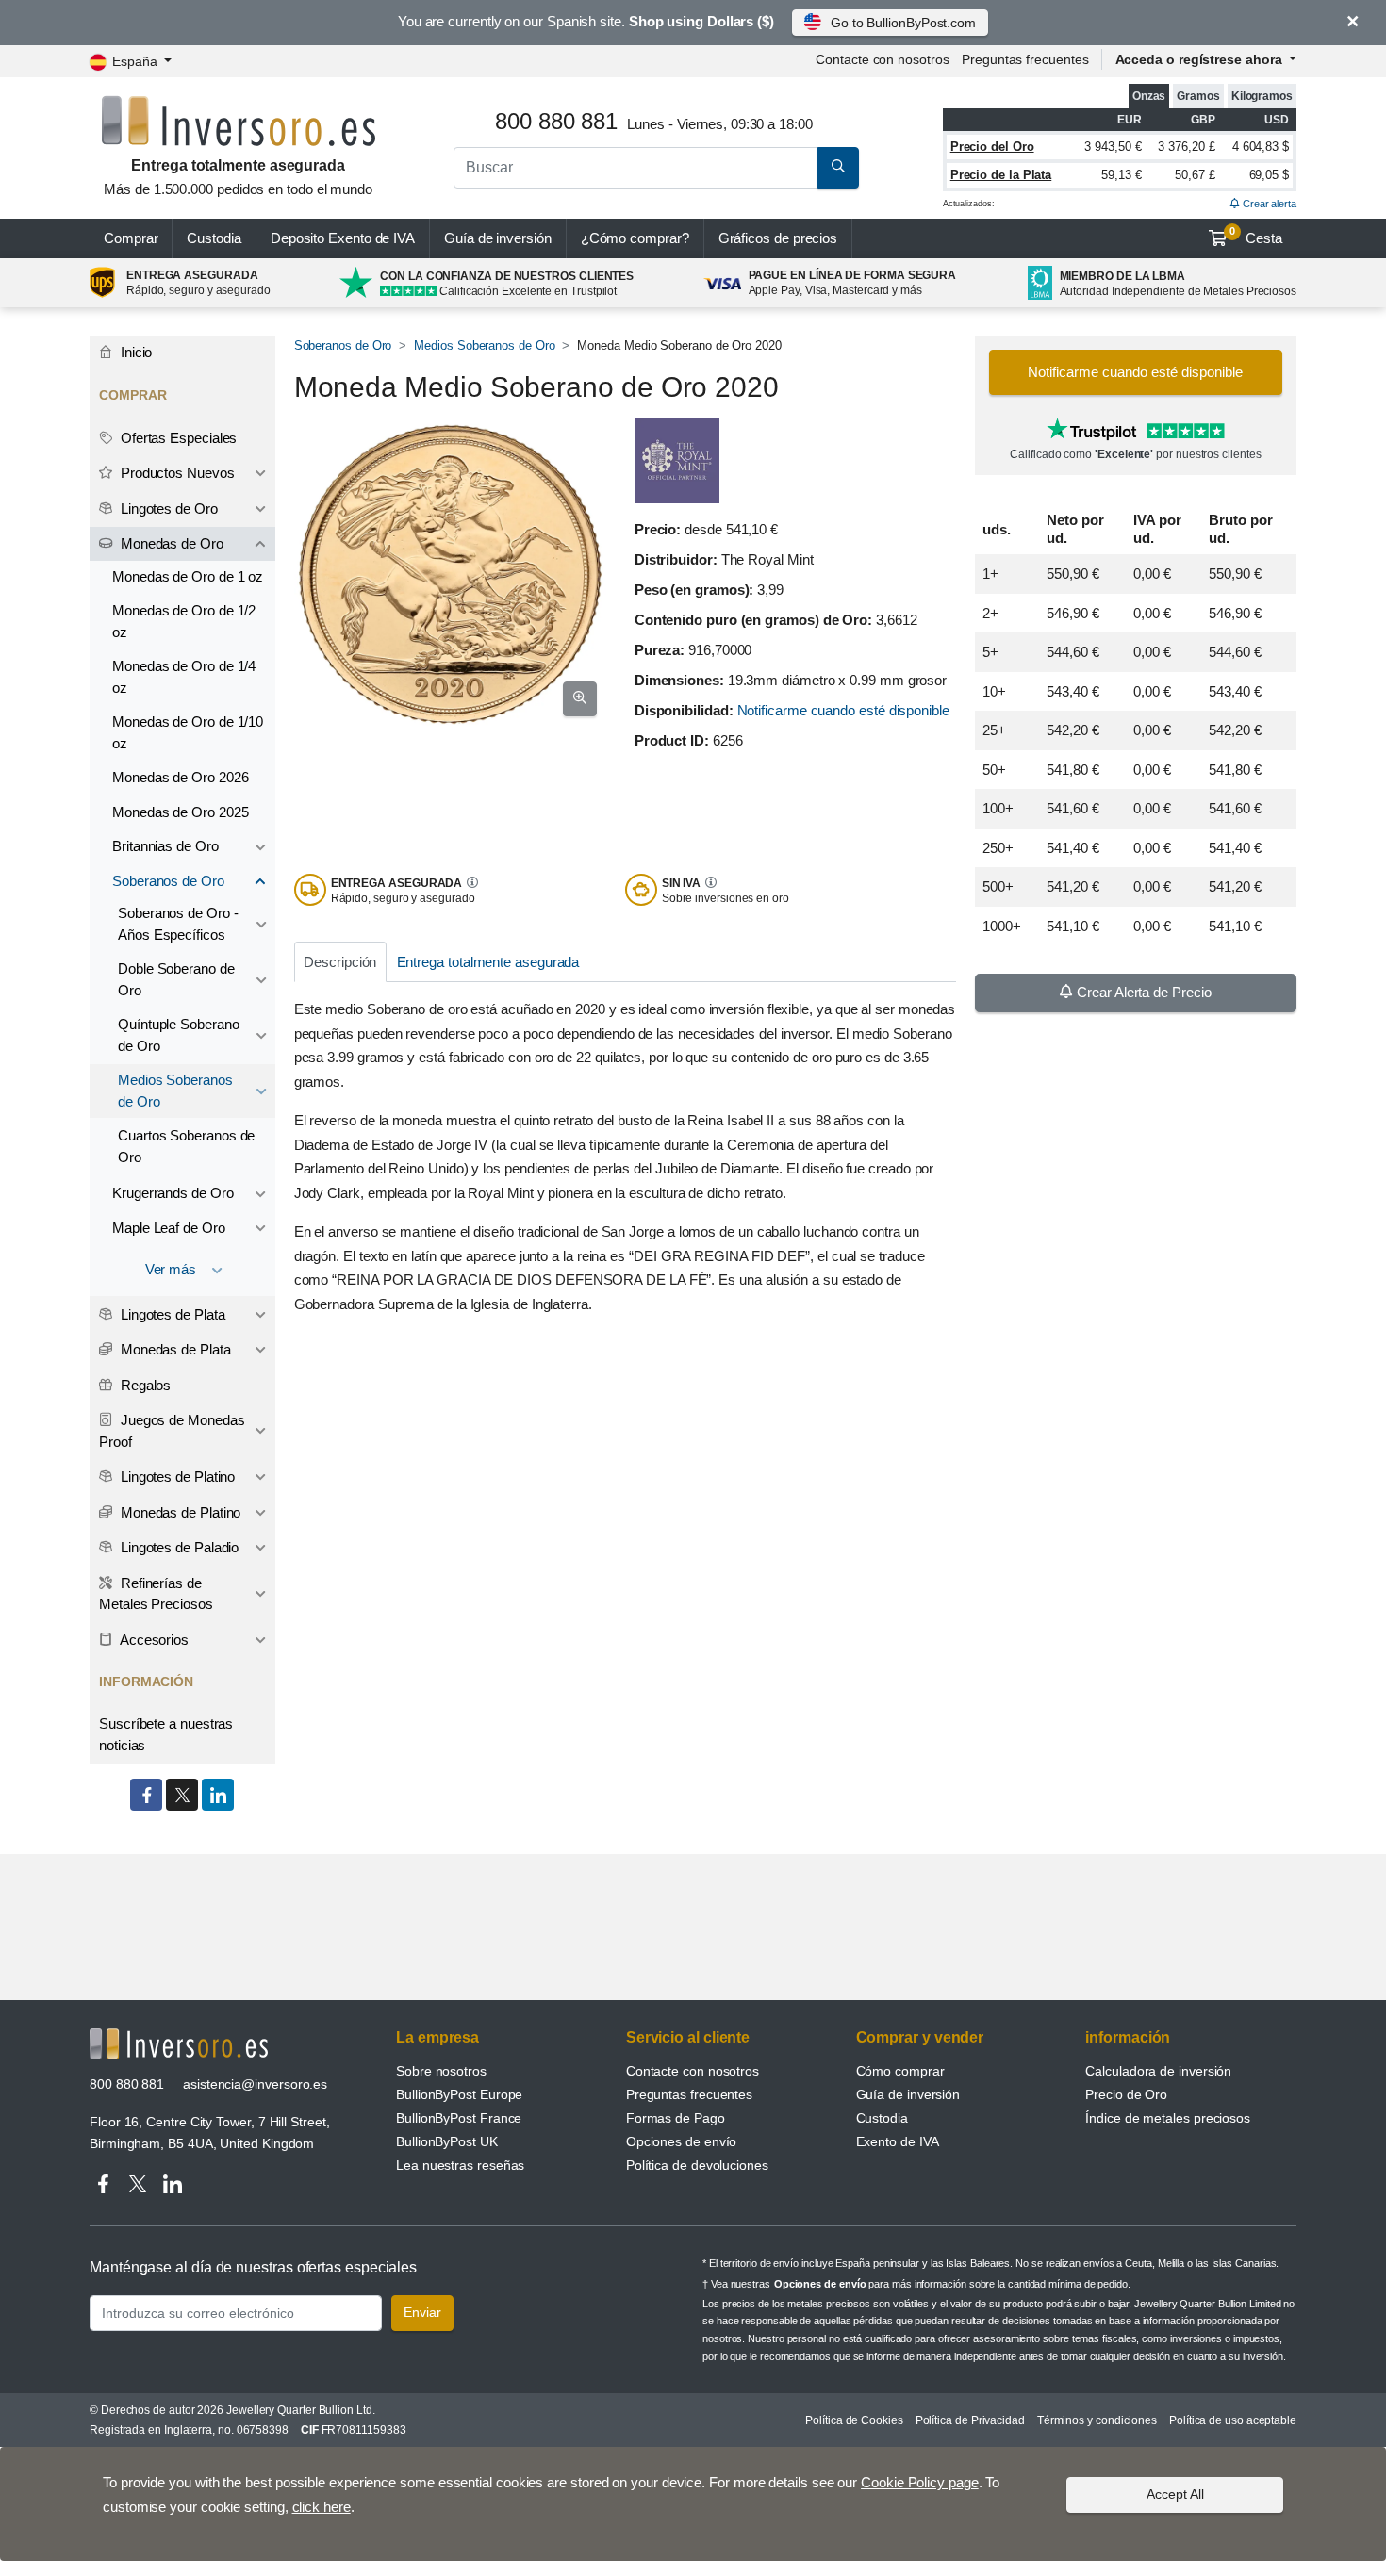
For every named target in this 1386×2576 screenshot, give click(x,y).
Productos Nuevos (176, 473)
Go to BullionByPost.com (903, 23)
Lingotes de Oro (167, 509)
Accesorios (153, 1640)
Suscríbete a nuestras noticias (166, 1734)
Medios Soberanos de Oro (484, 345)
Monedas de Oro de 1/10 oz (188, 732)
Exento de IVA (343, 238)
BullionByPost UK (447, 2141)
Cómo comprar (900, 2071)
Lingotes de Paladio (178, 1547)
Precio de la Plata (1001, 175)
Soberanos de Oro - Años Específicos (178, 924)
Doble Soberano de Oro (176, 979)
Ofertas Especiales (177, 438)
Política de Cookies (854, 2420)
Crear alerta (1268, 204)
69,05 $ (1269, 175)
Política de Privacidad (970, 2420)
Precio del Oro (992, 147)
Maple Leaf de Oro (169, 1228)
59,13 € (1121, 175)
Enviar (422, 2312)
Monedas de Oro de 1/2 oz (184, 621)
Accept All (1175, 2494)
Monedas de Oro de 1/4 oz (184, 677)
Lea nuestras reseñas (460, 2165)
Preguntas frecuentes (1025, 59)
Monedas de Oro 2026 (180, 777)
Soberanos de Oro (343, 345)
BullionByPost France (459, 2118)
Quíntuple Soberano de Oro (179, 1035)
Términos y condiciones (1097, 2420)
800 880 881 (127, 2084)
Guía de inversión (498, 238)
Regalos (144, 1385)
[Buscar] (838, 168)
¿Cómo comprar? (635, 238)
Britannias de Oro (165, 846)
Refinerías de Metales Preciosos (156, 1594)
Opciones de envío (682, 2141)
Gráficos (778, 238)
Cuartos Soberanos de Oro (186, 1146)
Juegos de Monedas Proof (172, 1431)
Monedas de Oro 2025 (180, 812)
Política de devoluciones (697, 2165)
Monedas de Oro (170, 543)
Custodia (214, 238)
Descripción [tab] (340, 962)
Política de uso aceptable (1233, 2420)
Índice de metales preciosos (1168, 2118)
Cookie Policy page (920, 2482)
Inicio (134, 352)
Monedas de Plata (174, 1349)
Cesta (1256, 236)
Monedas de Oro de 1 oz (188, 576)
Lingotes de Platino (176, 1477)
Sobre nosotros (441, 2071)
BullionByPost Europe (459, 2094)
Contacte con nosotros (693, 2071)
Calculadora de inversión (1158, 2071)
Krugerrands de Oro (173, 1193)
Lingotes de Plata (171, 1314)
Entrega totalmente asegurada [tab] (488, 962)
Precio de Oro (1126, 2094)
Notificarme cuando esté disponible (843, 710)
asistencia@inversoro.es (255, 2084)
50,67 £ (1195, 175)
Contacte (882, 59)
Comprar (131, 238)
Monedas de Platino (179, 1512)
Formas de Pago (676, 2118)
